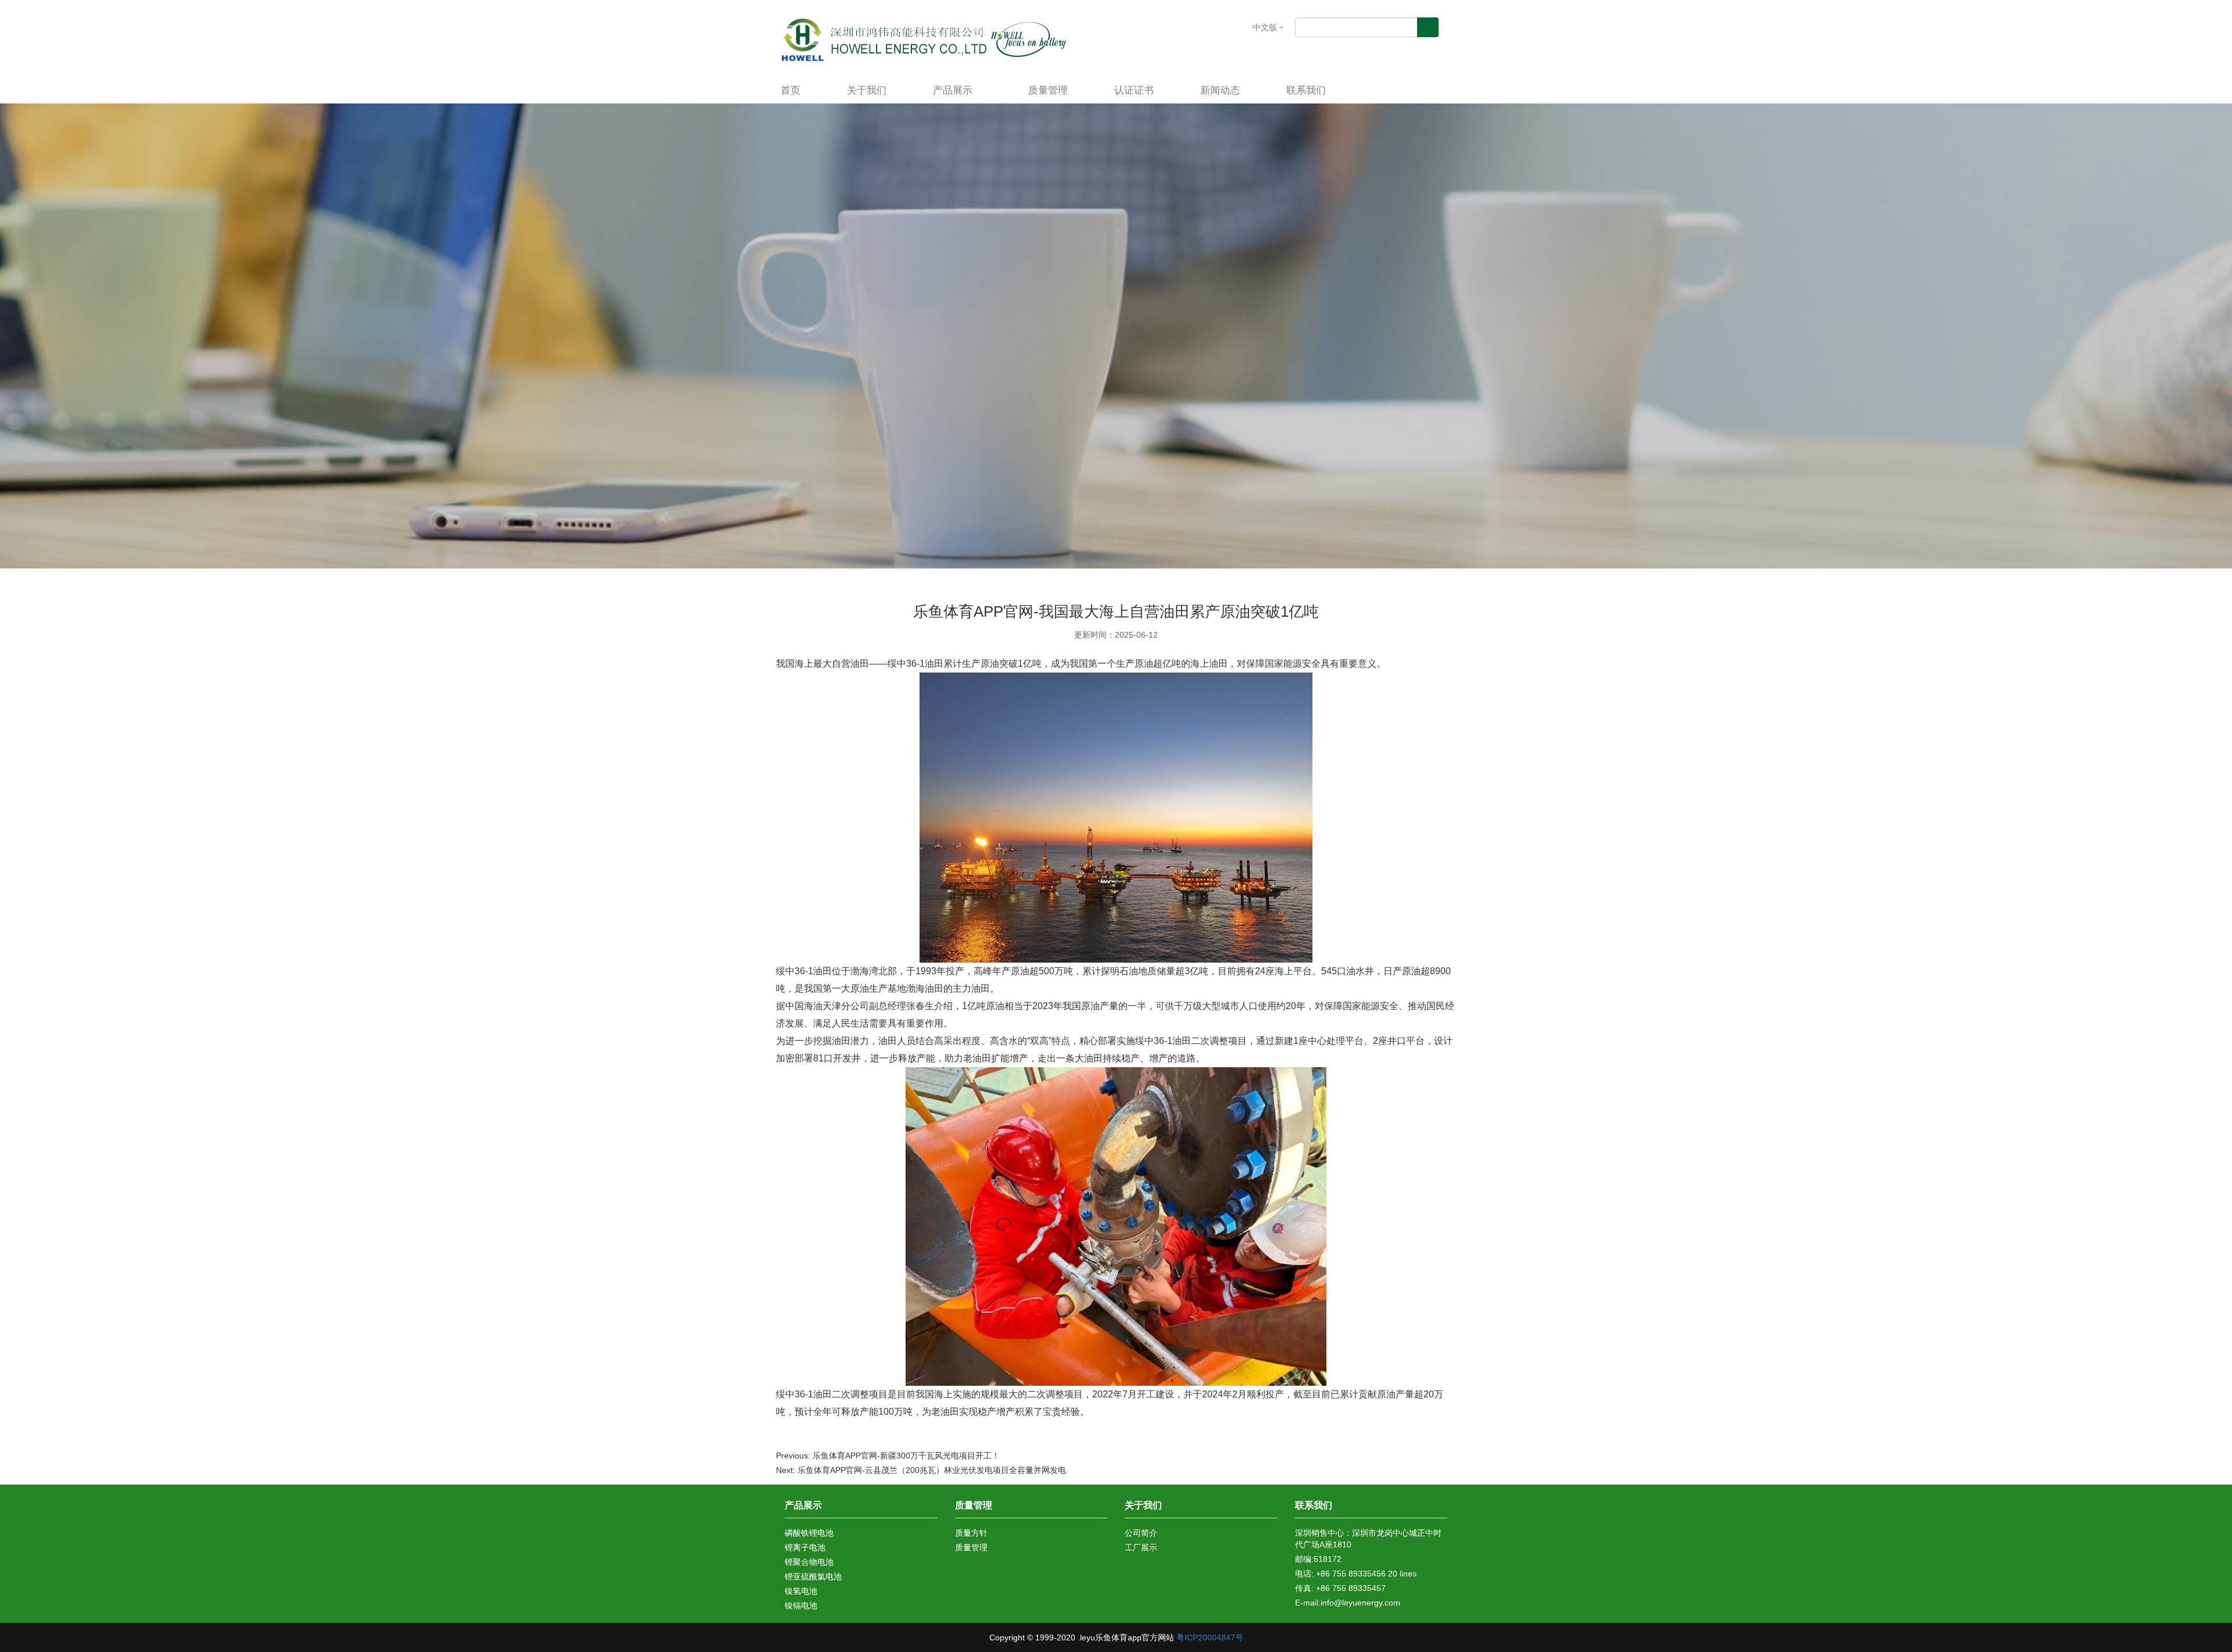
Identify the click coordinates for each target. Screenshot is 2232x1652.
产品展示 (954, 90)
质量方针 (971, 1533)
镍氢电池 (801, 1591)
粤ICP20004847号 (1210, 1637)
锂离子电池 (805, 1547)
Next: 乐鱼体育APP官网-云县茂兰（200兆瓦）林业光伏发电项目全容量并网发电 (921, 1470)
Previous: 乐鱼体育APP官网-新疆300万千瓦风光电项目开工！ (888, 1456)
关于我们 (867, 90)
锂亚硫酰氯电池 (813, 1576)
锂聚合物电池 (809, 1562)
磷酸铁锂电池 (809, 1533)
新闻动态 (1220, 90)
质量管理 (1048, 90)
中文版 (1266, 27)
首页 (791, 90)
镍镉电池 (801, 1605)
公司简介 (1141, 1533)
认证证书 (1134, 90)
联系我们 (1306, 90)
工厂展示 (1141, 1547)
